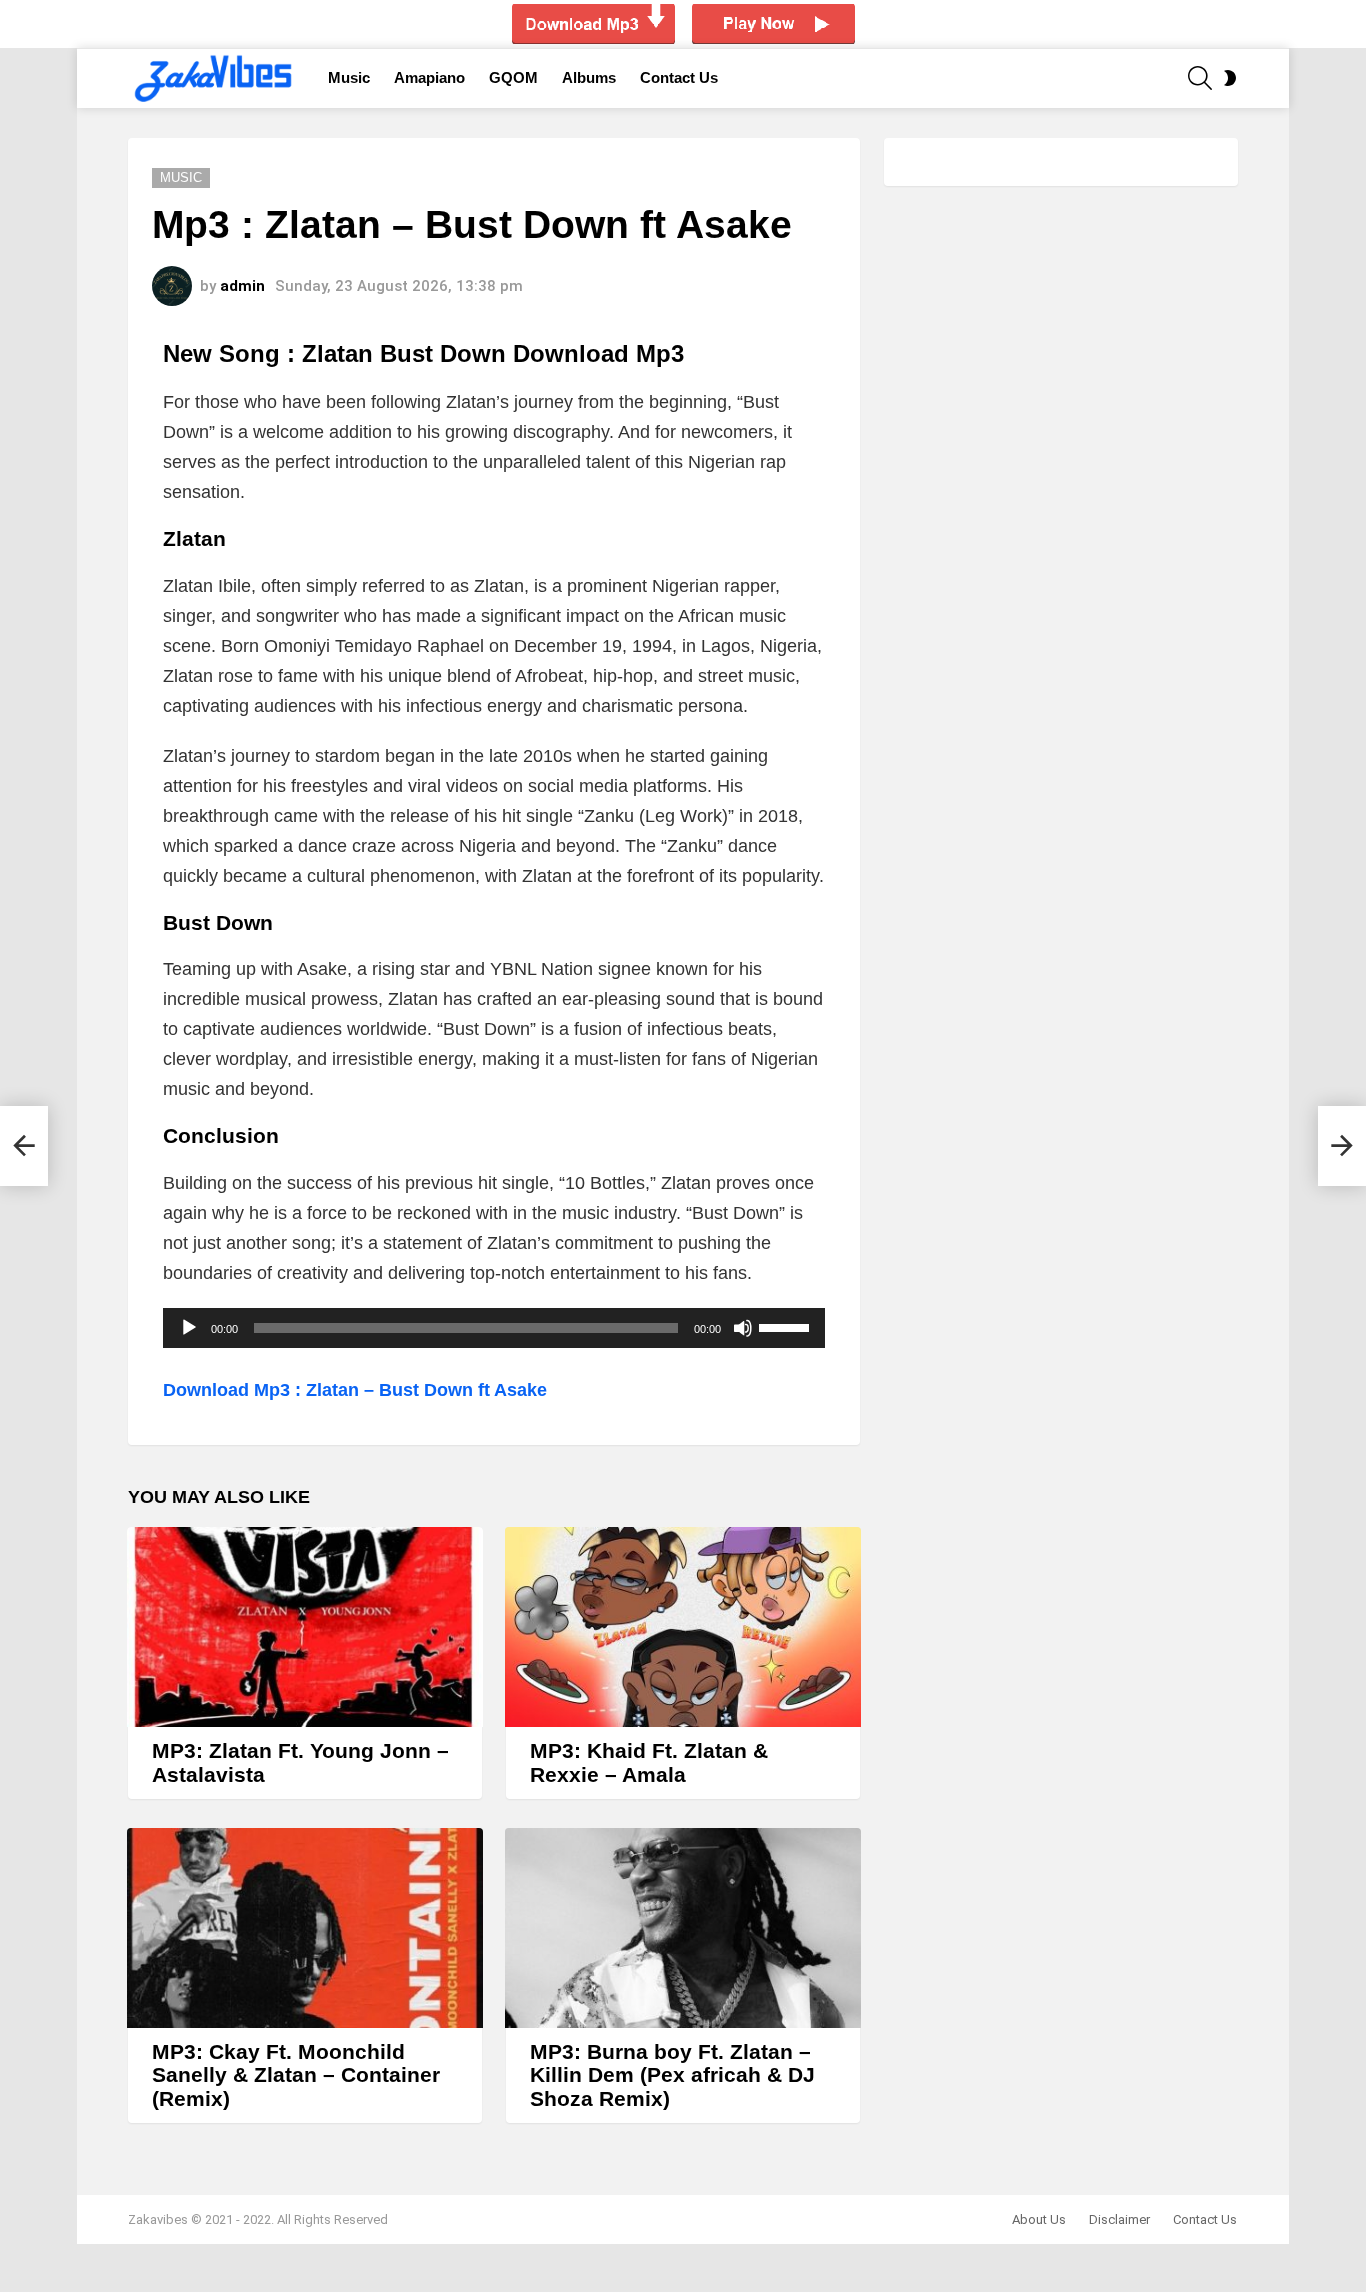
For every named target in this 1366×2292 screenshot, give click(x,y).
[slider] (787, 1326)
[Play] (189, 1328)
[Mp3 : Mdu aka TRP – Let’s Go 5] (24, 1146)
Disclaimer (1119, 2219)
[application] (494, 1328)
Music (349, 77)
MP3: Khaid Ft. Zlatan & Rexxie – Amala (649, 1762)
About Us (1039, 2219)
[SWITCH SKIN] (1230, 78)
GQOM (513, 77)
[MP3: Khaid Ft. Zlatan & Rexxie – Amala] (683, 1627)
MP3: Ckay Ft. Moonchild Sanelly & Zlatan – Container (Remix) (296, 2075)
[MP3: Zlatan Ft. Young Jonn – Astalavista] (305, 1627)
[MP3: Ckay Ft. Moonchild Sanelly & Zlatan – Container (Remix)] (305, 1928)
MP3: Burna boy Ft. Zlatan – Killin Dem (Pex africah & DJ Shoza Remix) (672, 2075)
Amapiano (429, 77)
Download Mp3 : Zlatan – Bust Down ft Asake (355, 1390)
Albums (589, 77)
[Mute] (743, 1328)
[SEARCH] (1200, 78)
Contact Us (679, 77)
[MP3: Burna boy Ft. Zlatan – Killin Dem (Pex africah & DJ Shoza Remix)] (683, 1928)
